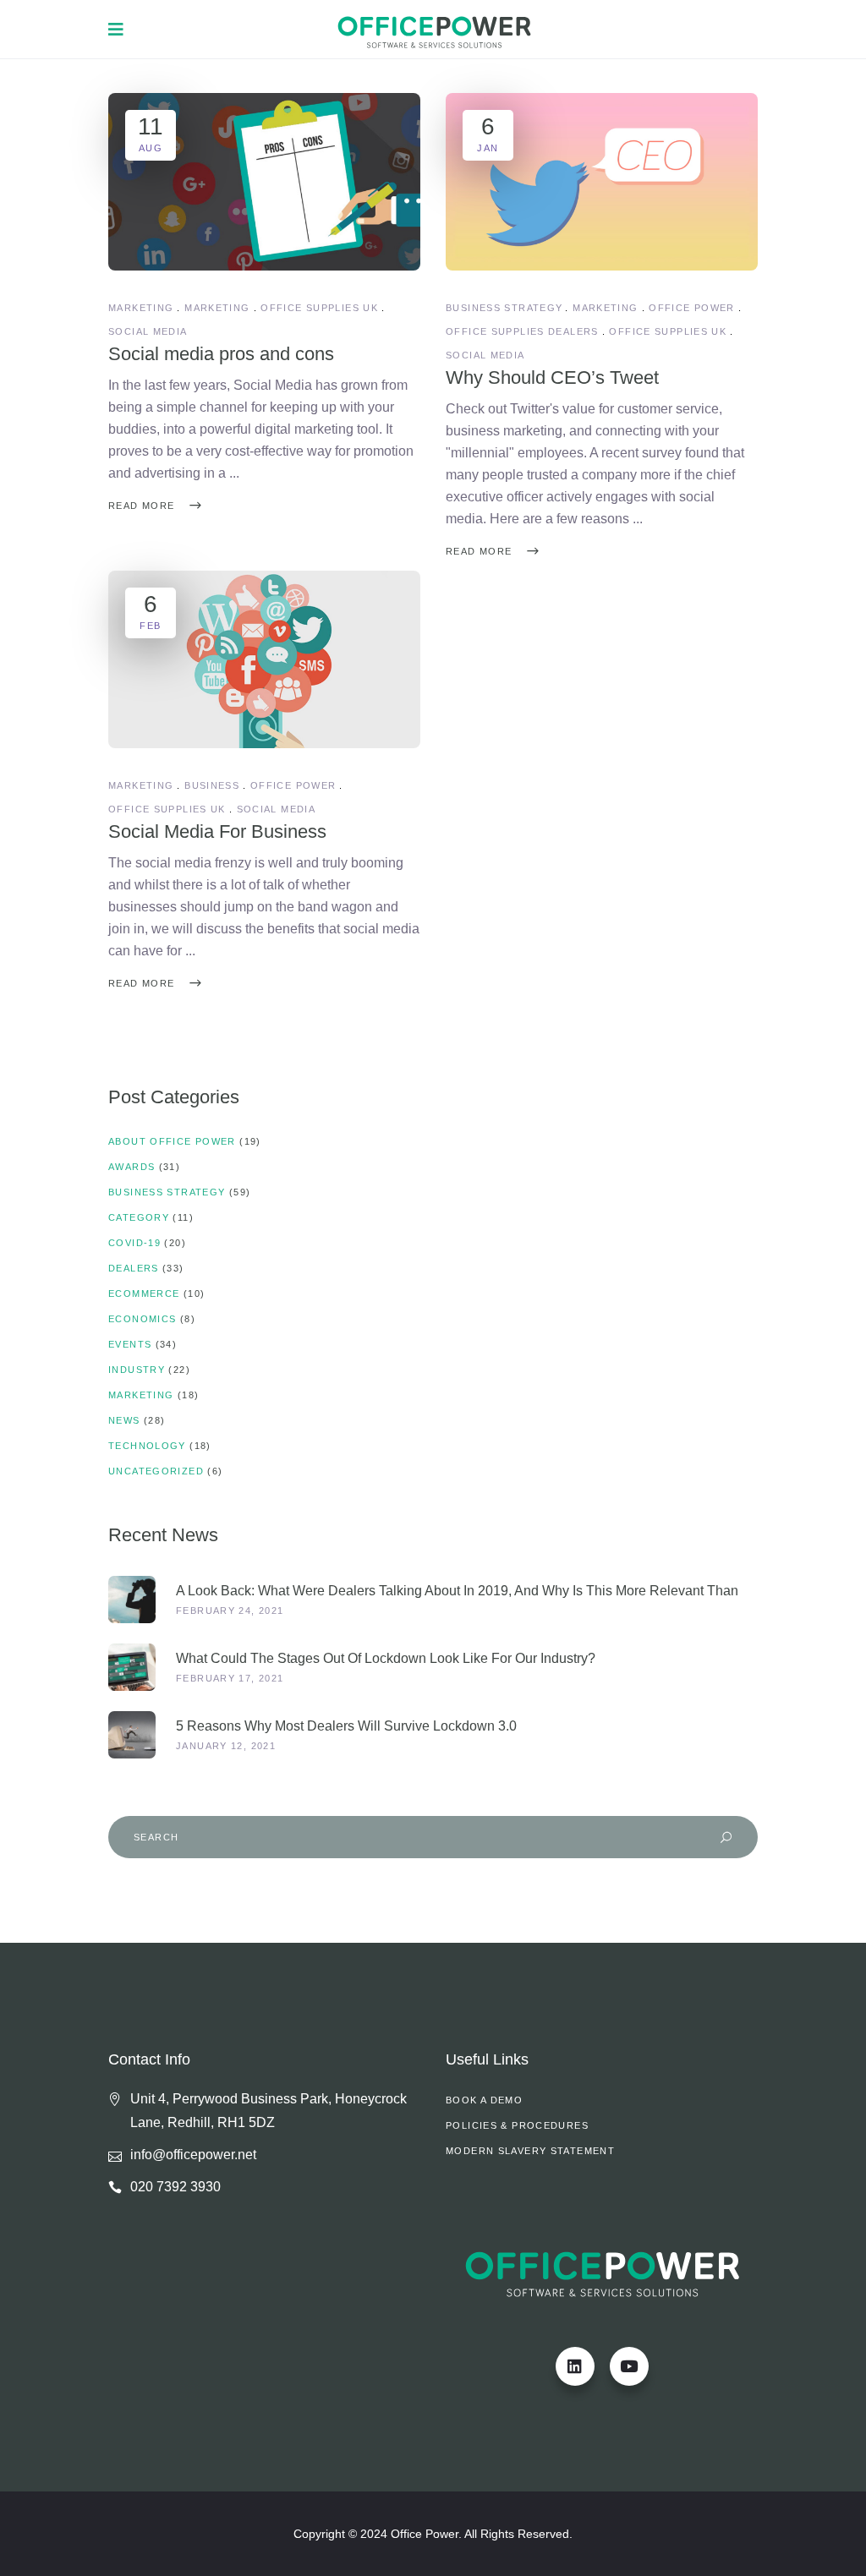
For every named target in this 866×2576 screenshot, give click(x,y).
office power (692, 308)
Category (139, 1217)
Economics (142, 1319)
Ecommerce (144, 1293)
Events (130, 1344)
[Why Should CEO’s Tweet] (602, 182)
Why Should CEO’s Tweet (552, 377)
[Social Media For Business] (264, 659)
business (212, 785)
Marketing (141, 308)
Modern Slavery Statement (530, 2151)
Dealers (134, 1268)
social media (148, 331)
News (124, 1420)
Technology (147, 1446)
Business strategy (504, 308)
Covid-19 (134, 1243)
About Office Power (172, 1141)
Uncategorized (156, 1471)
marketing (217, 308)
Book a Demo (484, 2100)
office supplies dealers (522, 331)
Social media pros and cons (221, 354)
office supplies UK (319, 308)
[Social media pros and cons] (264, 182)
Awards (132, 1167)
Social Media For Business (217, 831)
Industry (137, 1370)
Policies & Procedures (517, 2125)
